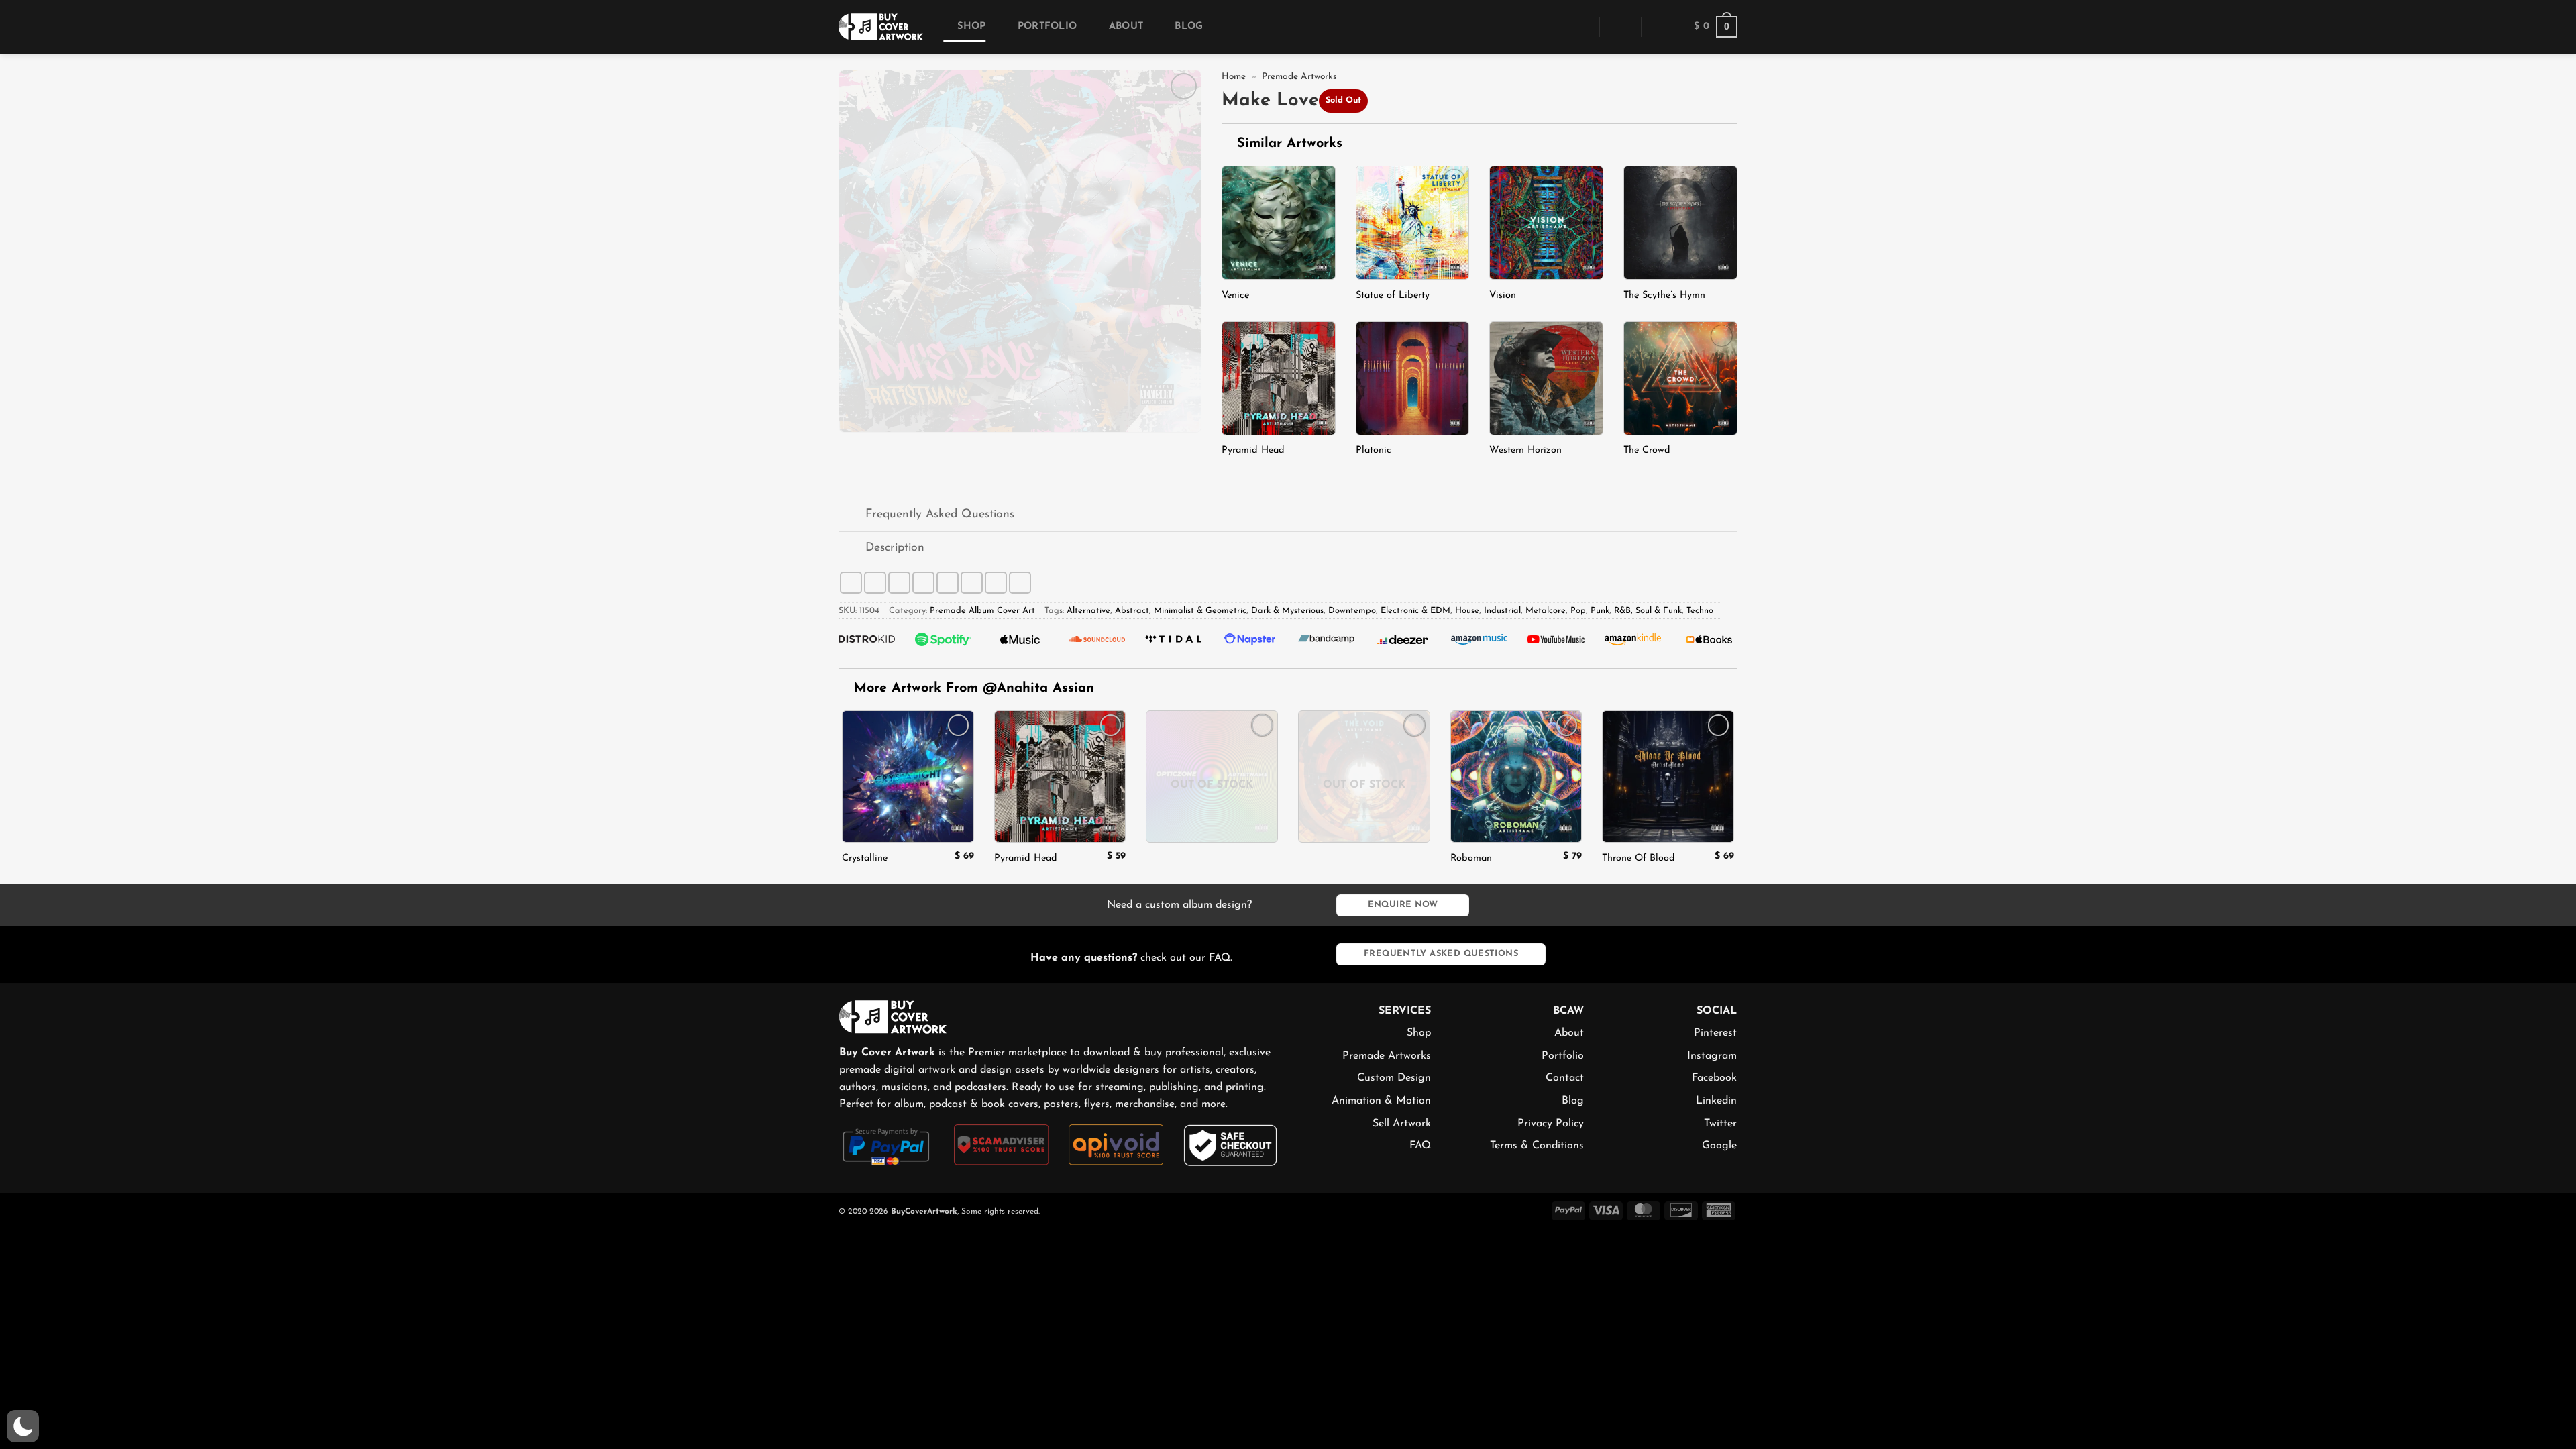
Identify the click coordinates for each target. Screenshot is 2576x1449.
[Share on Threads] (899, 583)
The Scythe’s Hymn (1664, 296)
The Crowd (1647, 450)
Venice (1235, 296)
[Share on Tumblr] (996, 583)
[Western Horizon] (1546, 378)
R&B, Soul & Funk (1648, 611)
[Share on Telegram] (1020, 583)
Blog (1189, 26)
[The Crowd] (1680, 378)
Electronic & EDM (1415, 611)
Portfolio (1047, 26)
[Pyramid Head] (1279, 378)
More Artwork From (974, 688)
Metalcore (1546, 611)
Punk (1600, 611)
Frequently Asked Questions (940, 514)
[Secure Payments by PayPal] (887, 1145)
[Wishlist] (1660, 27)
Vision (1503, 296)
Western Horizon (1525, 450)
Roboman (1471, 858)
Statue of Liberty (1393, 296)
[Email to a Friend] (923, 583)
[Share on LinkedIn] (972, 583)
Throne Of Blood (1639, 858)
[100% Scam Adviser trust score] (1001, 1144)
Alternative (1088, 611)
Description (895, 548)
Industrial (1502, 611)
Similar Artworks (1287, 144)
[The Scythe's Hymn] (1680, 223)
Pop (1578, 611)
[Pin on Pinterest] (948, 583)
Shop (971, 26)
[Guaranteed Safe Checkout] (1231, 1144)
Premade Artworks (1299, 77)
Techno (1700, 611)
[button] (1580, 26)
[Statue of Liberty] (1413, 223)
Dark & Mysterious (1287, 611)
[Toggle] (852, 516)
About (1126, 26)
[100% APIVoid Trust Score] (1116, 1144)
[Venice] (1279, 223)
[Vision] (1546, 223)
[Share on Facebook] (851, 583)
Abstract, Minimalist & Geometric (1181, 611)
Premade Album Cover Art (982, 611)
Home (1234, 77)
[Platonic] (1413, 378)
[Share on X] (875, 583)
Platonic (1374, 450)
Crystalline (865, 858)
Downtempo (1352, 611)
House (1467, 611)
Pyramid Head (1253, 450)
